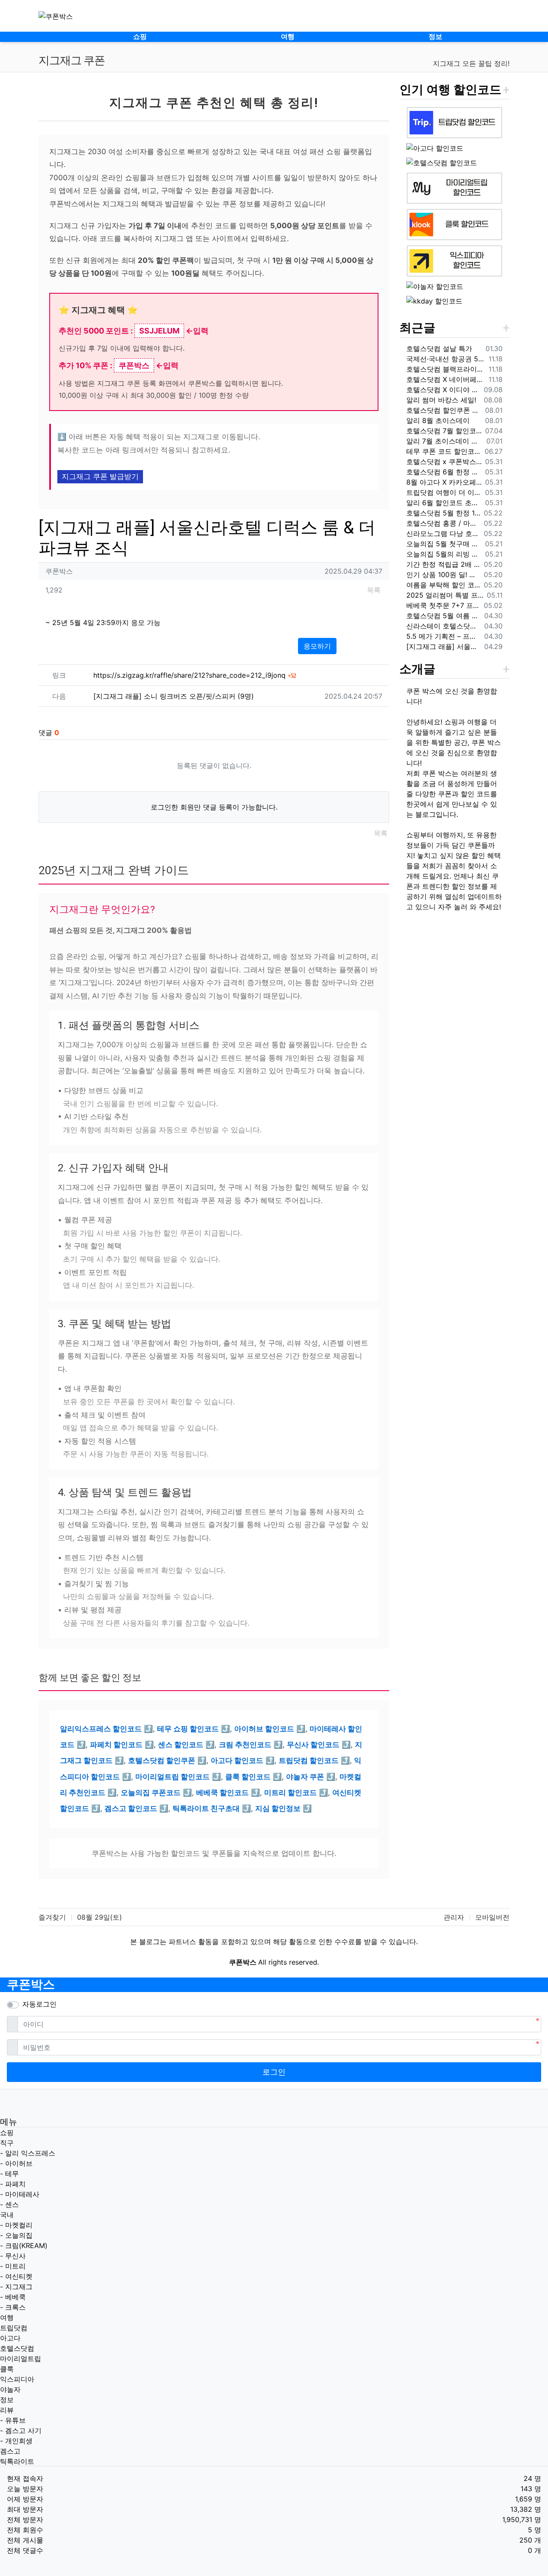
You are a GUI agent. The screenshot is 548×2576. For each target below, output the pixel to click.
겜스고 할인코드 (131, 1808)
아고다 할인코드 (237, 1760)
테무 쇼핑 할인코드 (188, 1729)
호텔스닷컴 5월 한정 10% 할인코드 (443, 513)
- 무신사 (13, 2256)
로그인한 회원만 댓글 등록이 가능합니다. (214, 807)
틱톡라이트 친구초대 (206, 1808)
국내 (7, 2215)
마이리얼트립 (21, 2359)
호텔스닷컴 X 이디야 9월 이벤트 (443, 390)
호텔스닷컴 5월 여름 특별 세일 (444, 616)
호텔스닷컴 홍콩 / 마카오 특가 (443, 523)
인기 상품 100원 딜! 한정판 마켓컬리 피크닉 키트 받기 (443, 575)
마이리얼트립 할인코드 (173, 1777)
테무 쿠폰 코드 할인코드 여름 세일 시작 (444, 451)
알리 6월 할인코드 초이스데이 (444, 503)
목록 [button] (374, 590)
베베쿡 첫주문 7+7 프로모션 (443, 605)
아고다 (10, 2338)
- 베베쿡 (13, 2297)
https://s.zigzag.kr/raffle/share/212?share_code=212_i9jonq (195, 675)
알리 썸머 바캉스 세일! (441, 400)
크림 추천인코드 (245, 1745)
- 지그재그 (16, 2287)
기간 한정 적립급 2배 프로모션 (443, 564)
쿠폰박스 (31, 1985)
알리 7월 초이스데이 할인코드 (445, 441)
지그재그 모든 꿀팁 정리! (471, 63)
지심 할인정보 (278, 1808)
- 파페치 (13, 2184)
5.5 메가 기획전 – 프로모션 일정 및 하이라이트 (444, 636)
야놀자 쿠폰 (305, 1777)
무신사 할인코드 (313, 1745)
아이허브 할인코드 (264, 1729)
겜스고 (10, 2451)
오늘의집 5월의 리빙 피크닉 (444, 554)
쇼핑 (7, 2132)
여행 (7, 2317)
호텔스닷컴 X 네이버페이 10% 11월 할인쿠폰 (446, 379)
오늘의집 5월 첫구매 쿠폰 (444, 544)
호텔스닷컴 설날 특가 (439, 348)
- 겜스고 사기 (21, 2430)
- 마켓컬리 (16, 2225)
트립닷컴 (14, 2328)
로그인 (274, 2072)
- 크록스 (13, 2307)
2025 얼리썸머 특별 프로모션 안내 (445, 595)
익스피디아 (17, 2379)
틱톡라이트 (17, 2461)
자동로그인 (39, 2004)
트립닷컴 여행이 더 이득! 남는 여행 (444, 492)
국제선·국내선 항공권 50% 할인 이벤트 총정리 (446, 359)
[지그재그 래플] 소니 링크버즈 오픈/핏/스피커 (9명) (174, 696)
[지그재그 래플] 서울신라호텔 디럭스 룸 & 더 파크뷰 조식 (444, 646)
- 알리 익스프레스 (28, 2153)
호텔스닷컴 (17, 2348)
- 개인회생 (16, 2441)
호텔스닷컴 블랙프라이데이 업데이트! (446, 369)
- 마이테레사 (20, 2194)
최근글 (417, 328)
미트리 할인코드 (290, 1793)
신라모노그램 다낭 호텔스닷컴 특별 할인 (443, 533)
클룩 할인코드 (248, 1777)
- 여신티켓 (16, 2276)
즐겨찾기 (52, 1917)
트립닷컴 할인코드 (309, 1760)
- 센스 (9, 2204)
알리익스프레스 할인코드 (101, 1729)
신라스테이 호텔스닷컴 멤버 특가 (444, 626)
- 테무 (9, 2174)
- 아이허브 (16, 2163)
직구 (7, 2143)
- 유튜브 (13, 2420)
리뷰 (7, 2410)
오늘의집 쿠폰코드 (151, 1793)
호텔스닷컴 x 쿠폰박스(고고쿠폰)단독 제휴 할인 (444, 462)
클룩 (7, 2369)
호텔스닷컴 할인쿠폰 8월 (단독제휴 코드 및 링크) (444, 410)
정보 (7, 2400)
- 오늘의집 (16, 2235)
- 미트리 (13, 2266)
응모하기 (317, 646)
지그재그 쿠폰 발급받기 (100, 476)
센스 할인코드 (181, 1745)
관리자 (454, 1917)
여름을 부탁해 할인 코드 (443, 585)
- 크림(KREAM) (24, 2245)
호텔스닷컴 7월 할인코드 (444, 431)
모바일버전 (492, 1917)
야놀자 (10, 2389)
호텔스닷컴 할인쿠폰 (162, 1760)
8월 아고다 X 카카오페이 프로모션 (444, 482)
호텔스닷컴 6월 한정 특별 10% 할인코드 (444, 472)
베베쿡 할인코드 (222, 1793)
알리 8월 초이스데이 (438, 420)
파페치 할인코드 (116, 1745)
